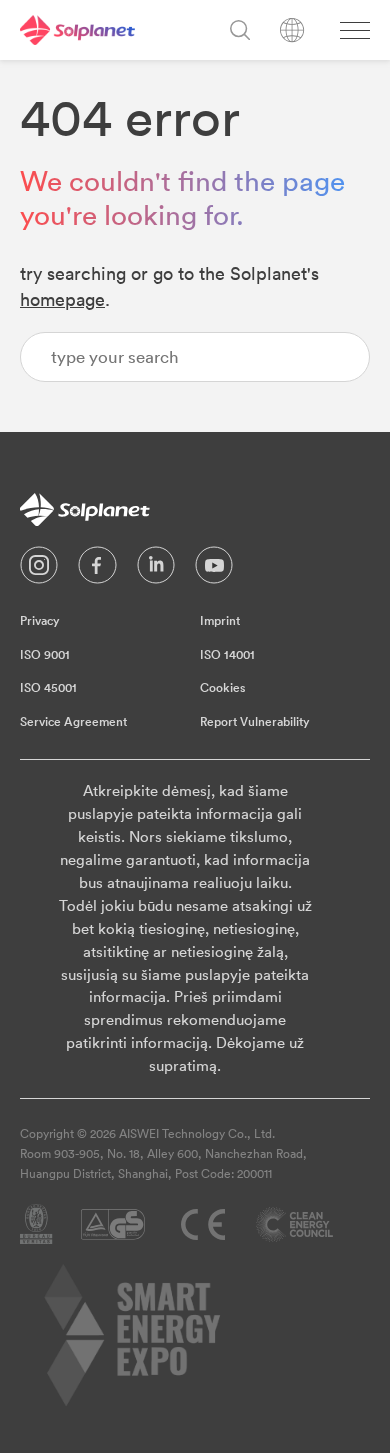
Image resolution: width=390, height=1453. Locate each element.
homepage (62, 299)
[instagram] (39, 570)
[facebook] (97, 570)
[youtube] (214, 570)
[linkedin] (156, 570)
